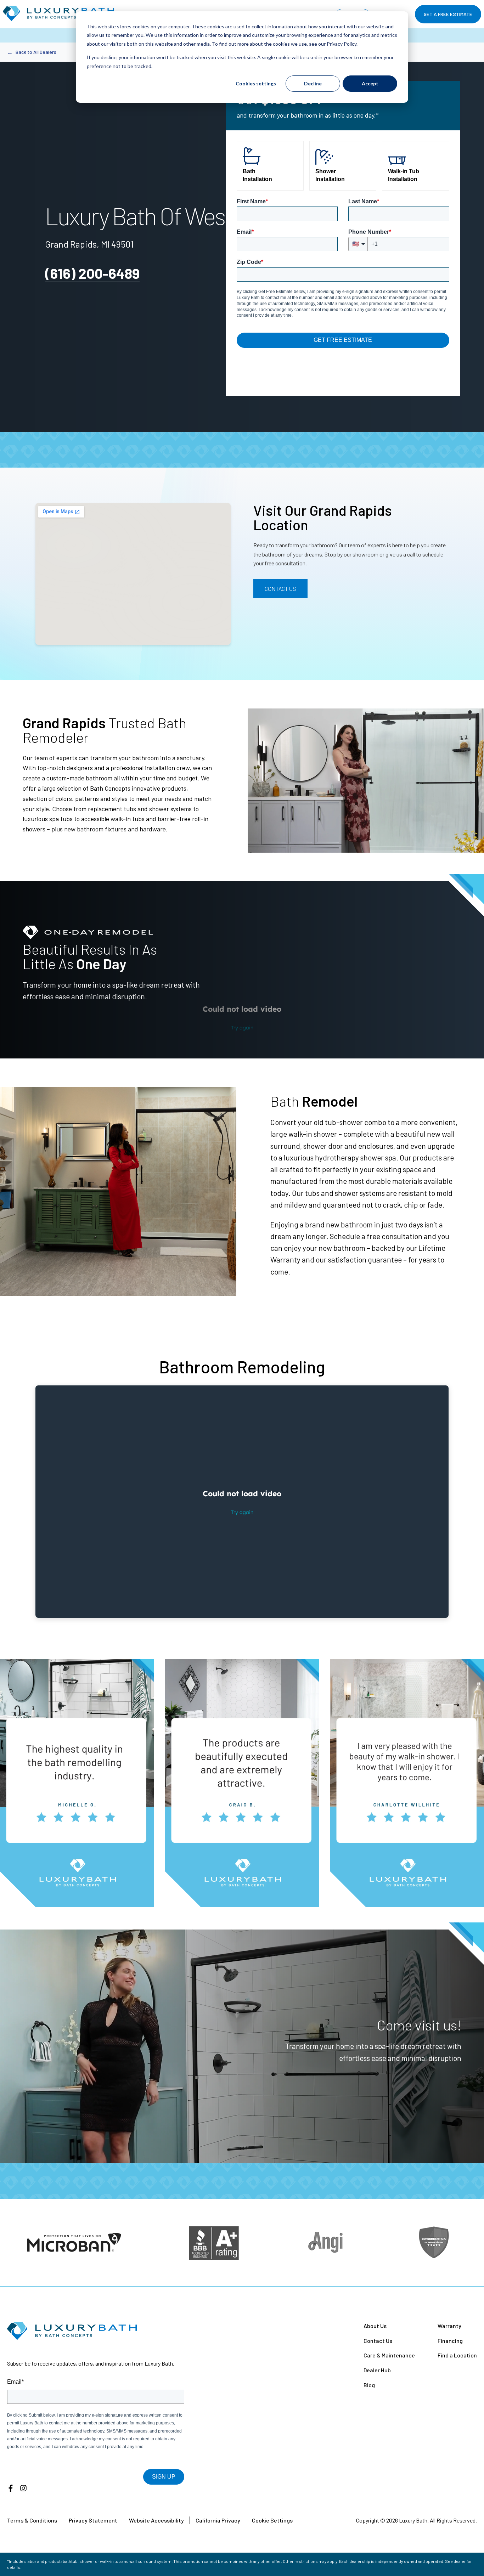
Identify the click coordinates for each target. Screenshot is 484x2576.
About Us (375, 2326)
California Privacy (218, 2520)
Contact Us (280, 589)
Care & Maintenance (389, 2355)
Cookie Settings (272, 2520)
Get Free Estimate (343, 340)
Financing (450, 2341)
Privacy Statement (93, 2520)
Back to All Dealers (32, 52)
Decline (313, 83)
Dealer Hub (377, 2370)
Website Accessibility (156, 2520)
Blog (369, 2385)
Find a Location (457, 2355)
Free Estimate (448, 14)
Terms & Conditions (32, 2520)
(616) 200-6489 (92, 273)
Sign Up (164, 2477)
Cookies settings (256, 83)
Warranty (449, 2326)
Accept (370, 83)
